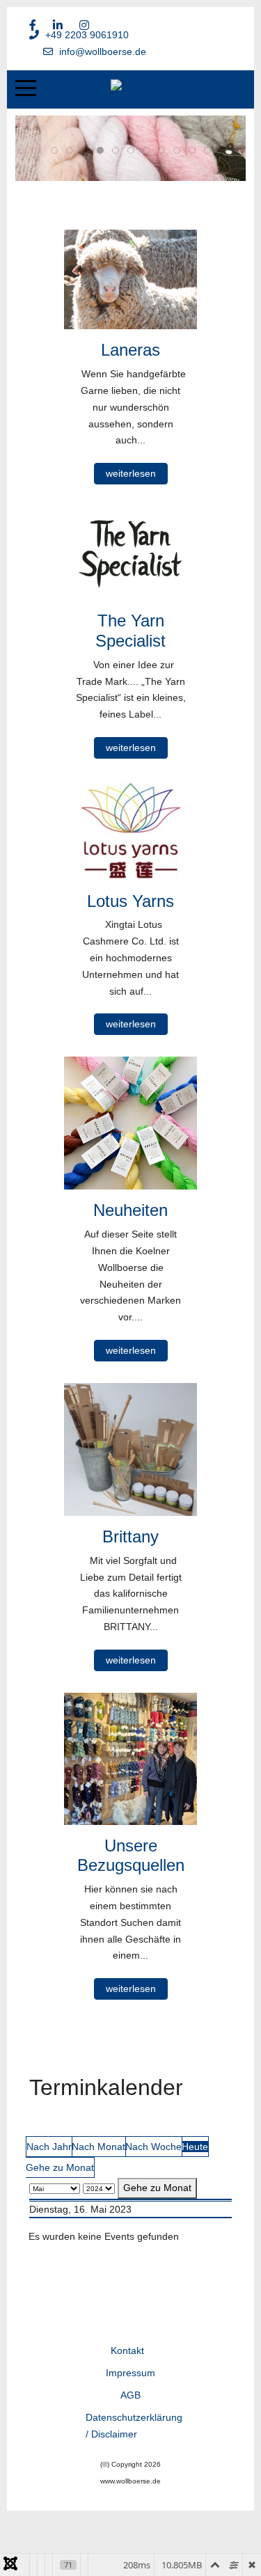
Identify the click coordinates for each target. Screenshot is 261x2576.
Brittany (130, 1536)
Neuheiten (130, 1210)
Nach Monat (98, 2147)
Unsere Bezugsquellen (131, 1856)
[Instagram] (84, 25)
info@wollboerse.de (103, 52)
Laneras (130, 350)
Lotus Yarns (130, 901)
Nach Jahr (49, 2147)
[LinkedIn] (58, 25)
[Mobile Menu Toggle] (26, 88)
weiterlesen (131, 473)
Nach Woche (153, 2147)
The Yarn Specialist (130, 631)
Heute (195, 2147)
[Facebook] (33, 25)
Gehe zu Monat (60, 2167)
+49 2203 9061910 (87, 35)
